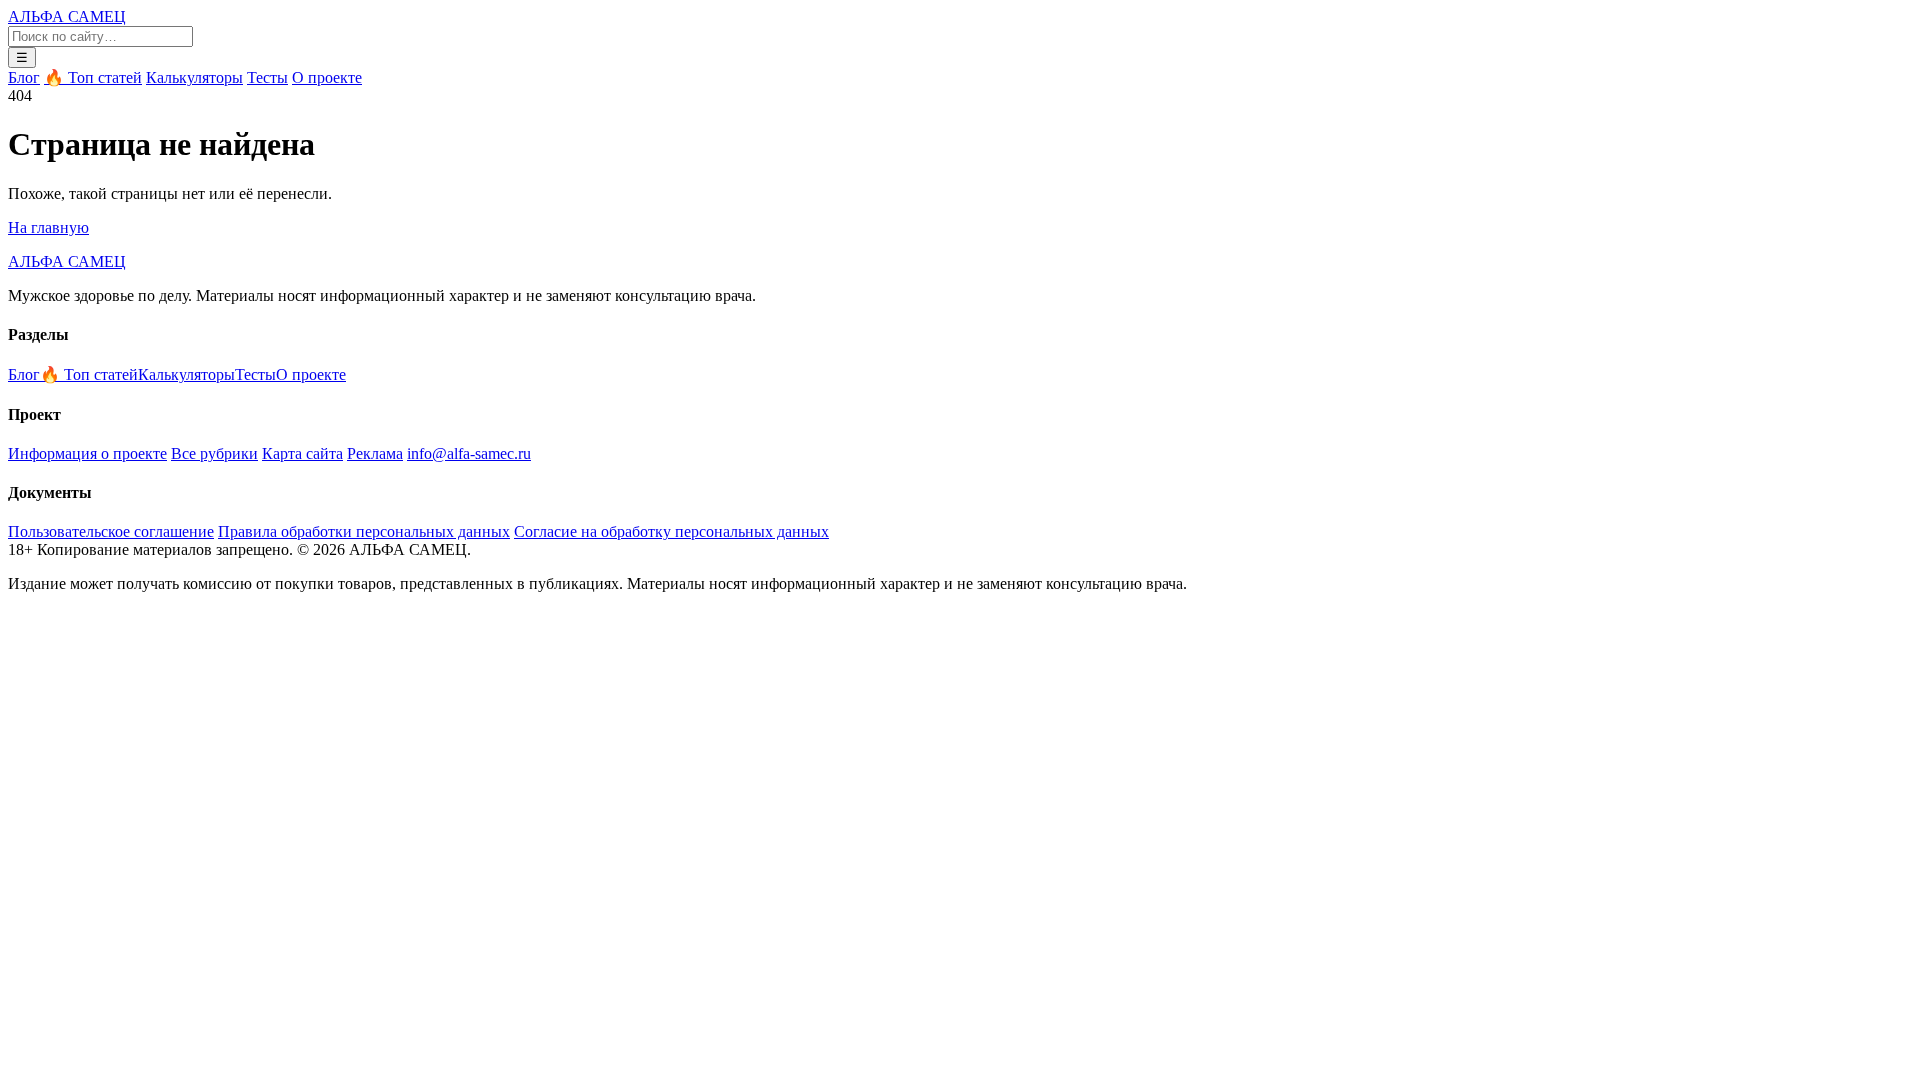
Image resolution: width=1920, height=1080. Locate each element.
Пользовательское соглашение (111, 531)
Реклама (375, 453)
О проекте (327, 77)
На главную (48, 227)
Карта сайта (302, 453)
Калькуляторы (194, 77)
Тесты (267, 77)
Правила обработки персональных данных (364, 531)
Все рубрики (214, 453)
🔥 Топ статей (93, 77)
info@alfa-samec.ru (469, 453)
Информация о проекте (87, 453)
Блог (24, 77)
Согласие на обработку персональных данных (671, 531)
